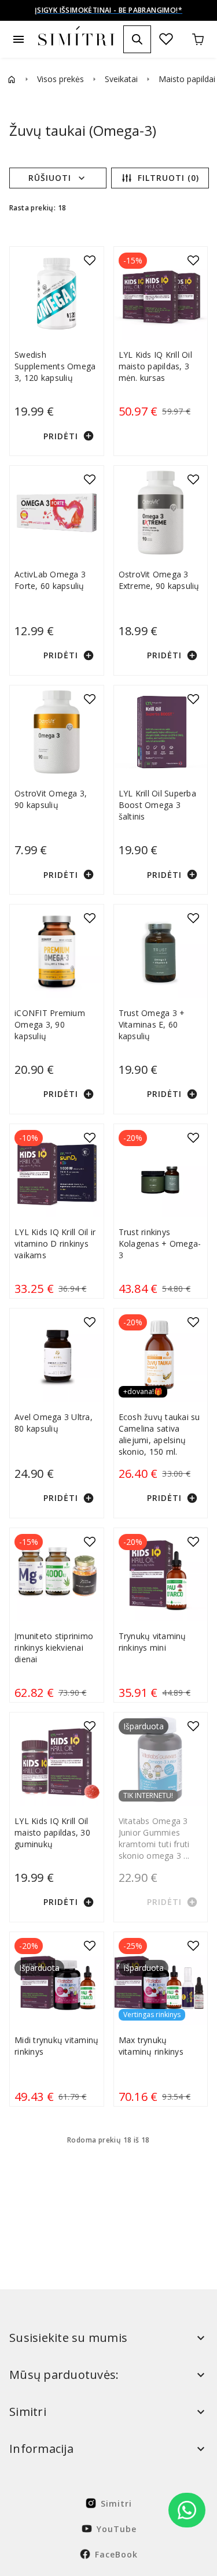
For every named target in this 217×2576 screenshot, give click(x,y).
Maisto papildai (187, 79)
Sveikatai (121, 79)
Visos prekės (60, 79)
